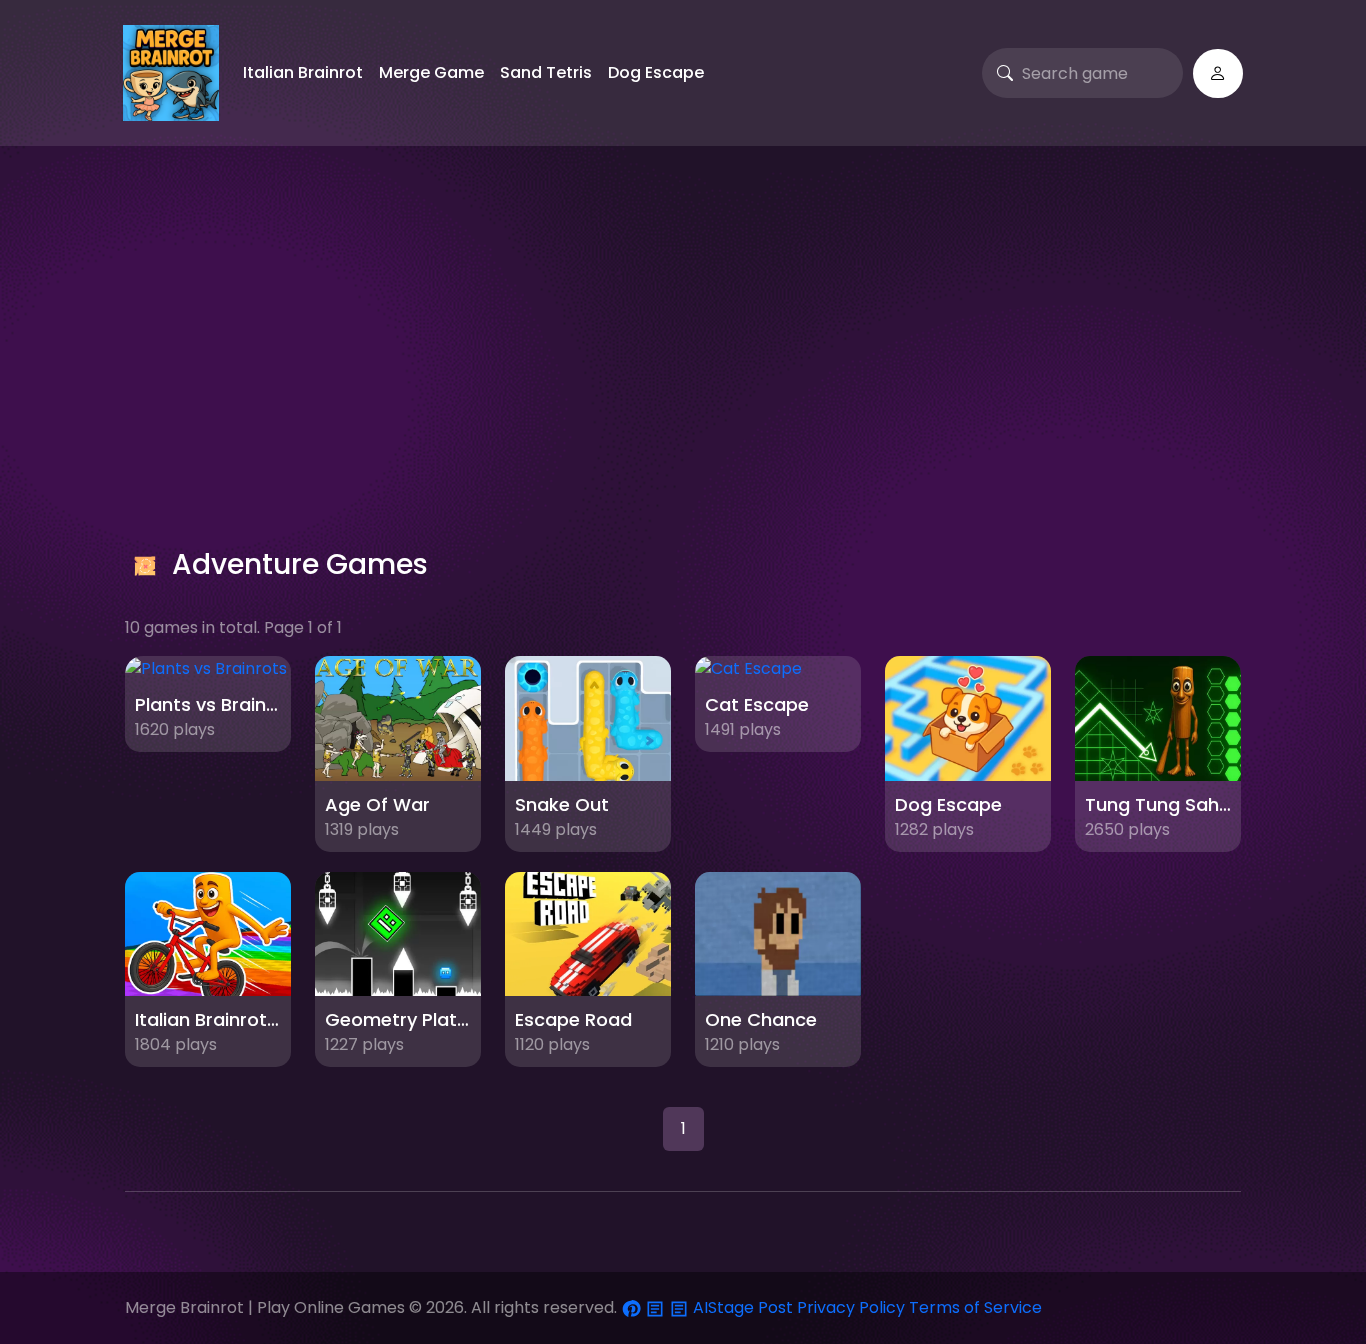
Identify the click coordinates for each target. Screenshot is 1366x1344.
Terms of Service (975, 1307)
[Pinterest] (633, 1307)
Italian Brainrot (303, 72)
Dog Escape (656, 72)
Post (775, 1307)
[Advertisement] (683, 326)
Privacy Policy (851, 1307)
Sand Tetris (546, 72)
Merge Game (431, 72)
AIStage (723, 1307)
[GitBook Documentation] (657, 1307)
